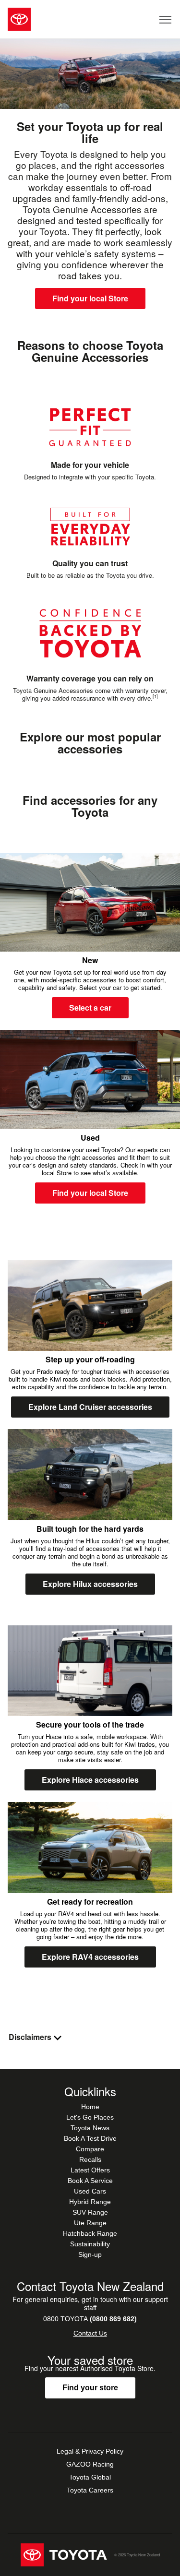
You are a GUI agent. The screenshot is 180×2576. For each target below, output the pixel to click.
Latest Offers (90, 2170)
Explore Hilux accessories (90, 1584)
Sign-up (90, 2254)
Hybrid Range (90, 2202)
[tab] (90, 2037)
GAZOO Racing (90, 2464)
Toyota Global (90, 2477)
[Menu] (166, 19)
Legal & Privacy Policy (90, 2451)
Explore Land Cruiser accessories (90, 1407)
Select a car (90, 1008)
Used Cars (90, 2191)
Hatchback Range (90, 2233)
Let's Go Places (90, 2117)
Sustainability (90, 2244)
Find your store (90, 2388)
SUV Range (90, 2212)
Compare (90, 2149)
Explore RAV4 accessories (90, 1957)
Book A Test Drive (90, 2138)
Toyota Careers (90, 2490)
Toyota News (90, 2128)
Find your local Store (90, 298)
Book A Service (90, 2181)
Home (90, 2107)
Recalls (90, 2159)
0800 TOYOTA (90, 2319)
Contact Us (90, 2333)
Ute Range (90, 2223)
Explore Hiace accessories (90, 1780)
